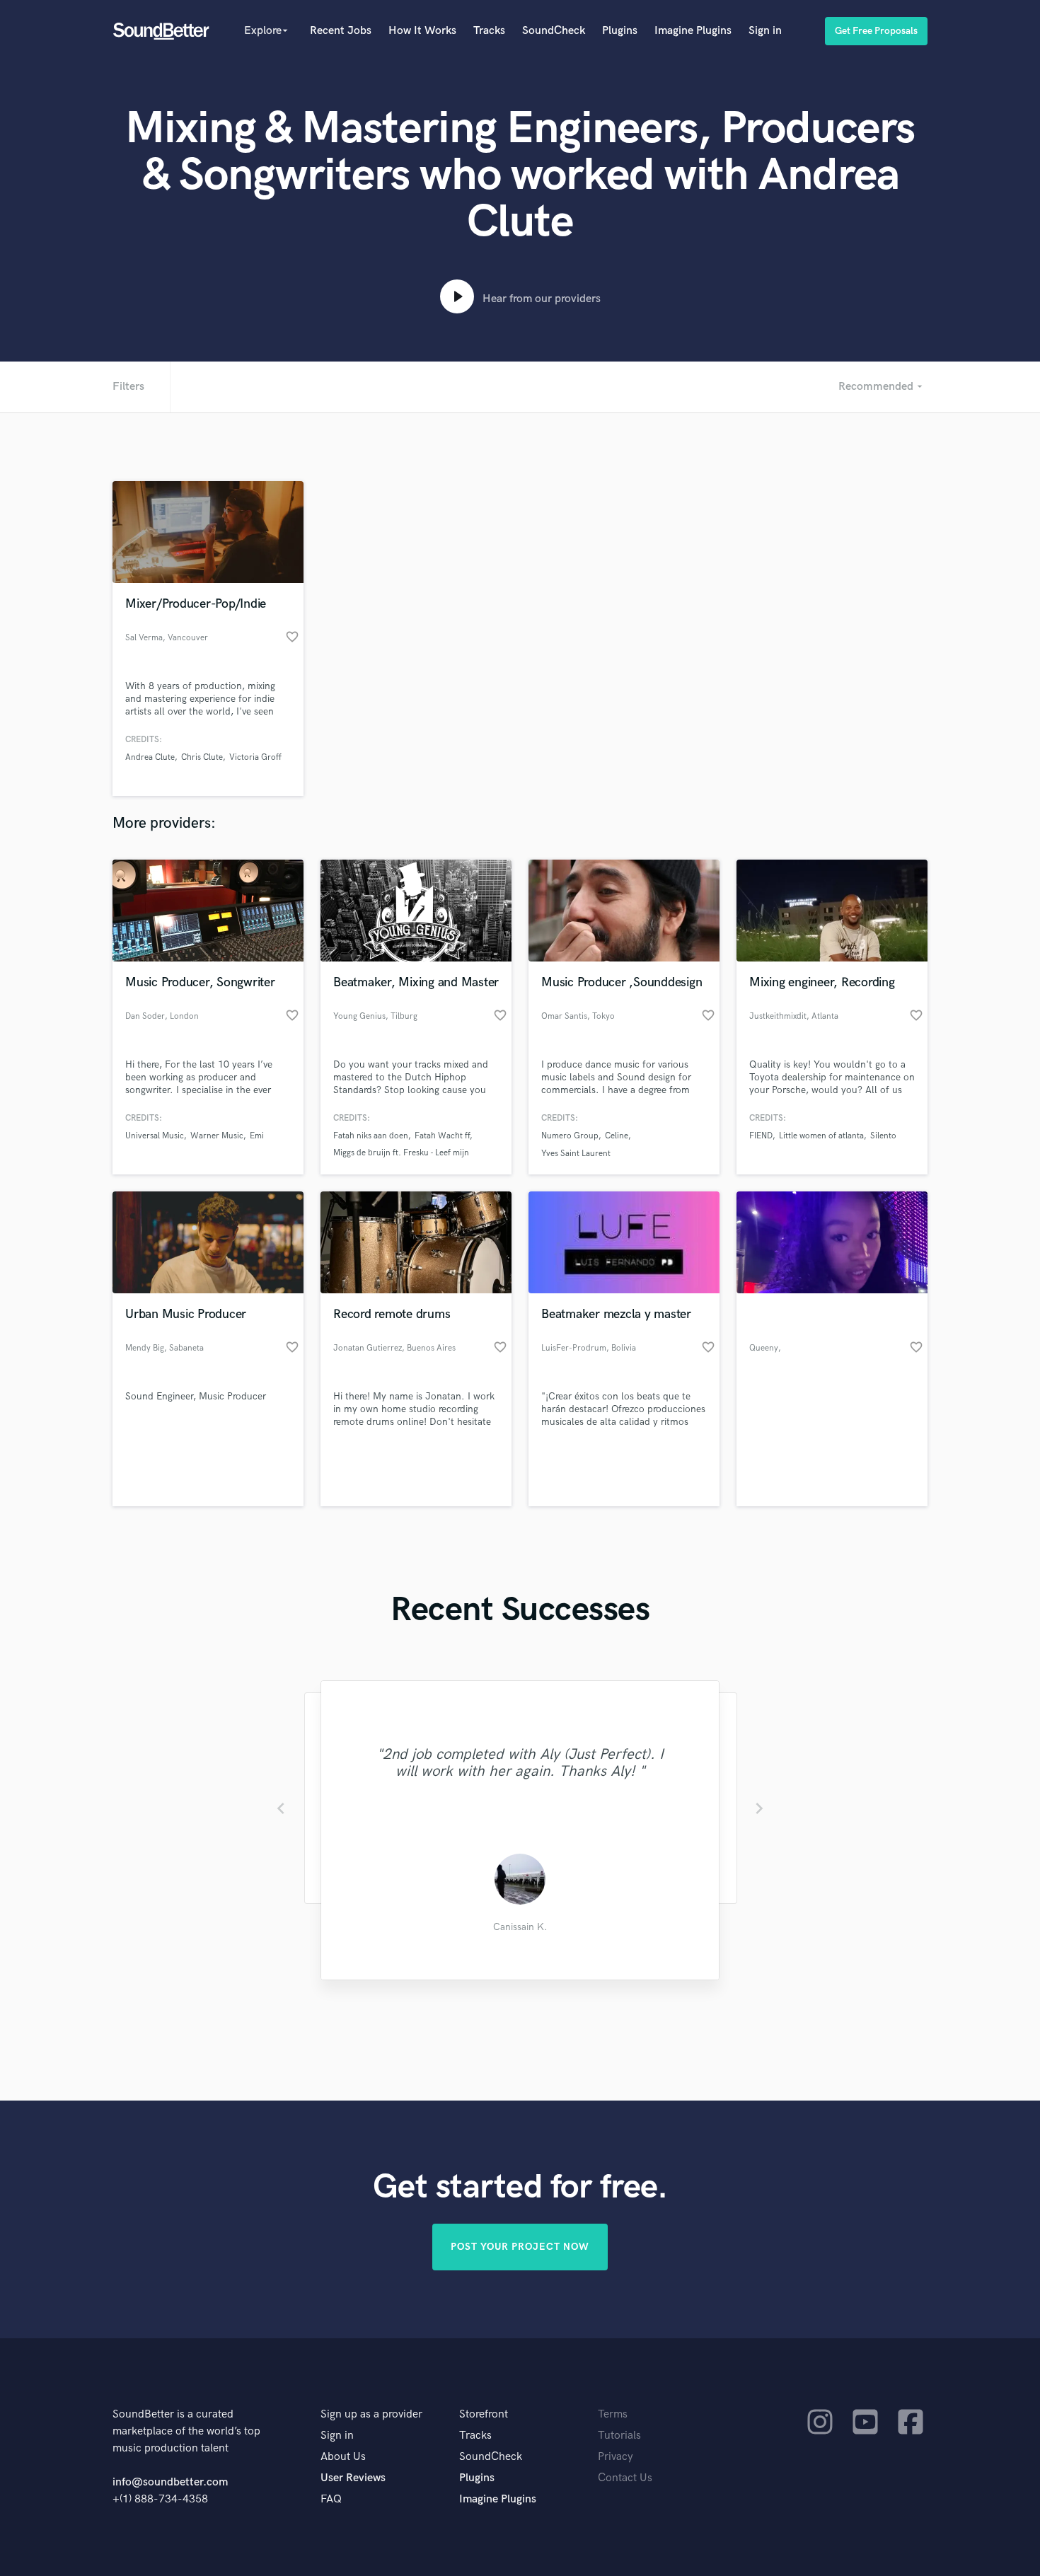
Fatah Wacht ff (442, 1136)
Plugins (620, 31)
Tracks (489, 31)
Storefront (484, 2414)
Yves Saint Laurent (576, 1154)
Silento (883, 1136)
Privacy (616, 2457)
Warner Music (217, 1136)
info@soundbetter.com (170, 2482)
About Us (343, 2457)
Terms (613, 2414)
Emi (257, 1136)
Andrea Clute (150, 757)
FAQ (331, 2499)
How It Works (422, 31)
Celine (617, 1136)
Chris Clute (202, 757)
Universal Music (155, 1136)
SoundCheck (554, 31)
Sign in (765, 31)
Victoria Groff (255, 757)
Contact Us (625, 2478)
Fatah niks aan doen (371, 1136)
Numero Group (570, 1136)
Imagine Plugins (693, 31)
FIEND (761, 1136)
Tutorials (619, 2436)
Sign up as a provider (371, 2414)
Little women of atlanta (821, 1136)
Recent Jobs (341, 31)
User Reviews (353, 2478)
